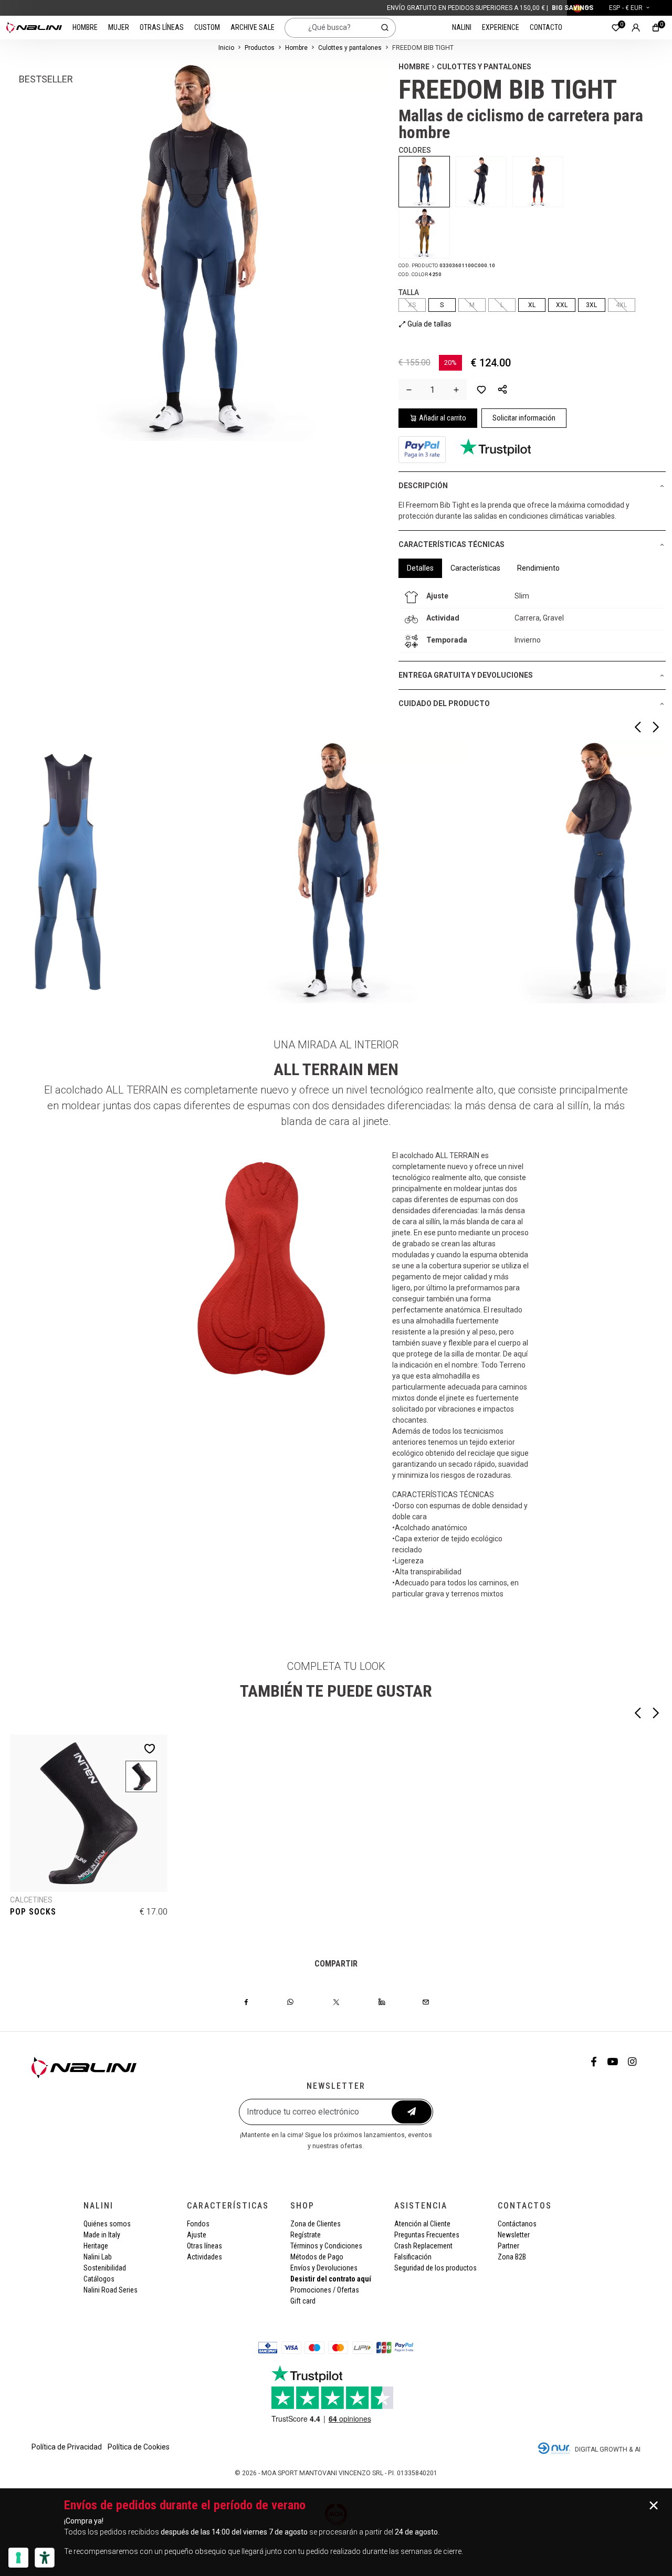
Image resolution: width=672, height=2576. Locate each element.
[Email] (426, 2002)
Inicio (226, 48)
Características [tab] (475, 568)
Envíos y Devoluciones (324, 2268)
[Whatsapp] (290, 2002)
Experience (501, 27)
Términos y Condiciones (326, 2246)
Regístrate (306, 2235)
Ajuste (197, 2235)
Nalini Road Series (111, 2290)
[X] (336, 2002)
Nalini (462, 27)
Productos (260, 48)
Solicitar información (524, 418)
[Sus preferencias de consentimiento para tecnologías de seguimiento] (18, 2558)
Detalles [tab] (420, 568)
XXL (562, 305)
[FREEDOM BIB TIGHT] (427, 182)
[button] (502, 390)
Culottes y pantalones (350, 48)
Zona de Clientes (316, 2224)
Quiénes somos (107, 2224)
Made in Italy (102, 2235)
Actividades (204, 2257)
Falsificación (413, 2257)
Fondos (198, 2224)
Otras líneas (162, 27)
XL (532, 305)
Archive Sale (253, 27)
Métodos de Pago (317, 2257)
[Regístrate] (412, 2112)
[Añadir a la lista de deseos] (481, 390)
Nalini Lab (98, 2257)
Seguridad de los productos (435, 2268)
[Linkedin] (382, 2002)
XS (412, 305)
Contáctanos (517, 2224)
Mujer (119, 27)
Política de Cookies (139, 2447)
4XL (621, 305)
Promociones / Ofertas (325, 2290)
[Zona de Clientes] (636, 28)
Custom (207, 27)
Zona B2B (512, 2257)
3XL (591, 305)
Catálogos (99, 2279)
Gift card (303, 2301)
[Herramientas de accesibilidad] (45, 2558)
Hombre (85, 27)
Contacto (546, 27)
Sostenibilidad (105, 2268)
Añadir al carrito (443, 418)
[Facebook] (246, 2002)
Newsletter (514, 2235)
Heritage (96, 2246)
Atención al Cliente (422, 2224)
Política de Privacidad (67, 2447)
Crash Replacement (423, 2246)
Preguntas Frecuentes (427, 2235)
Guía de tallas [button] (429, 324)
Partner (508, 2246)
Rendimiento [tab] (538, 568)
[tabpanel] (532, 619)
